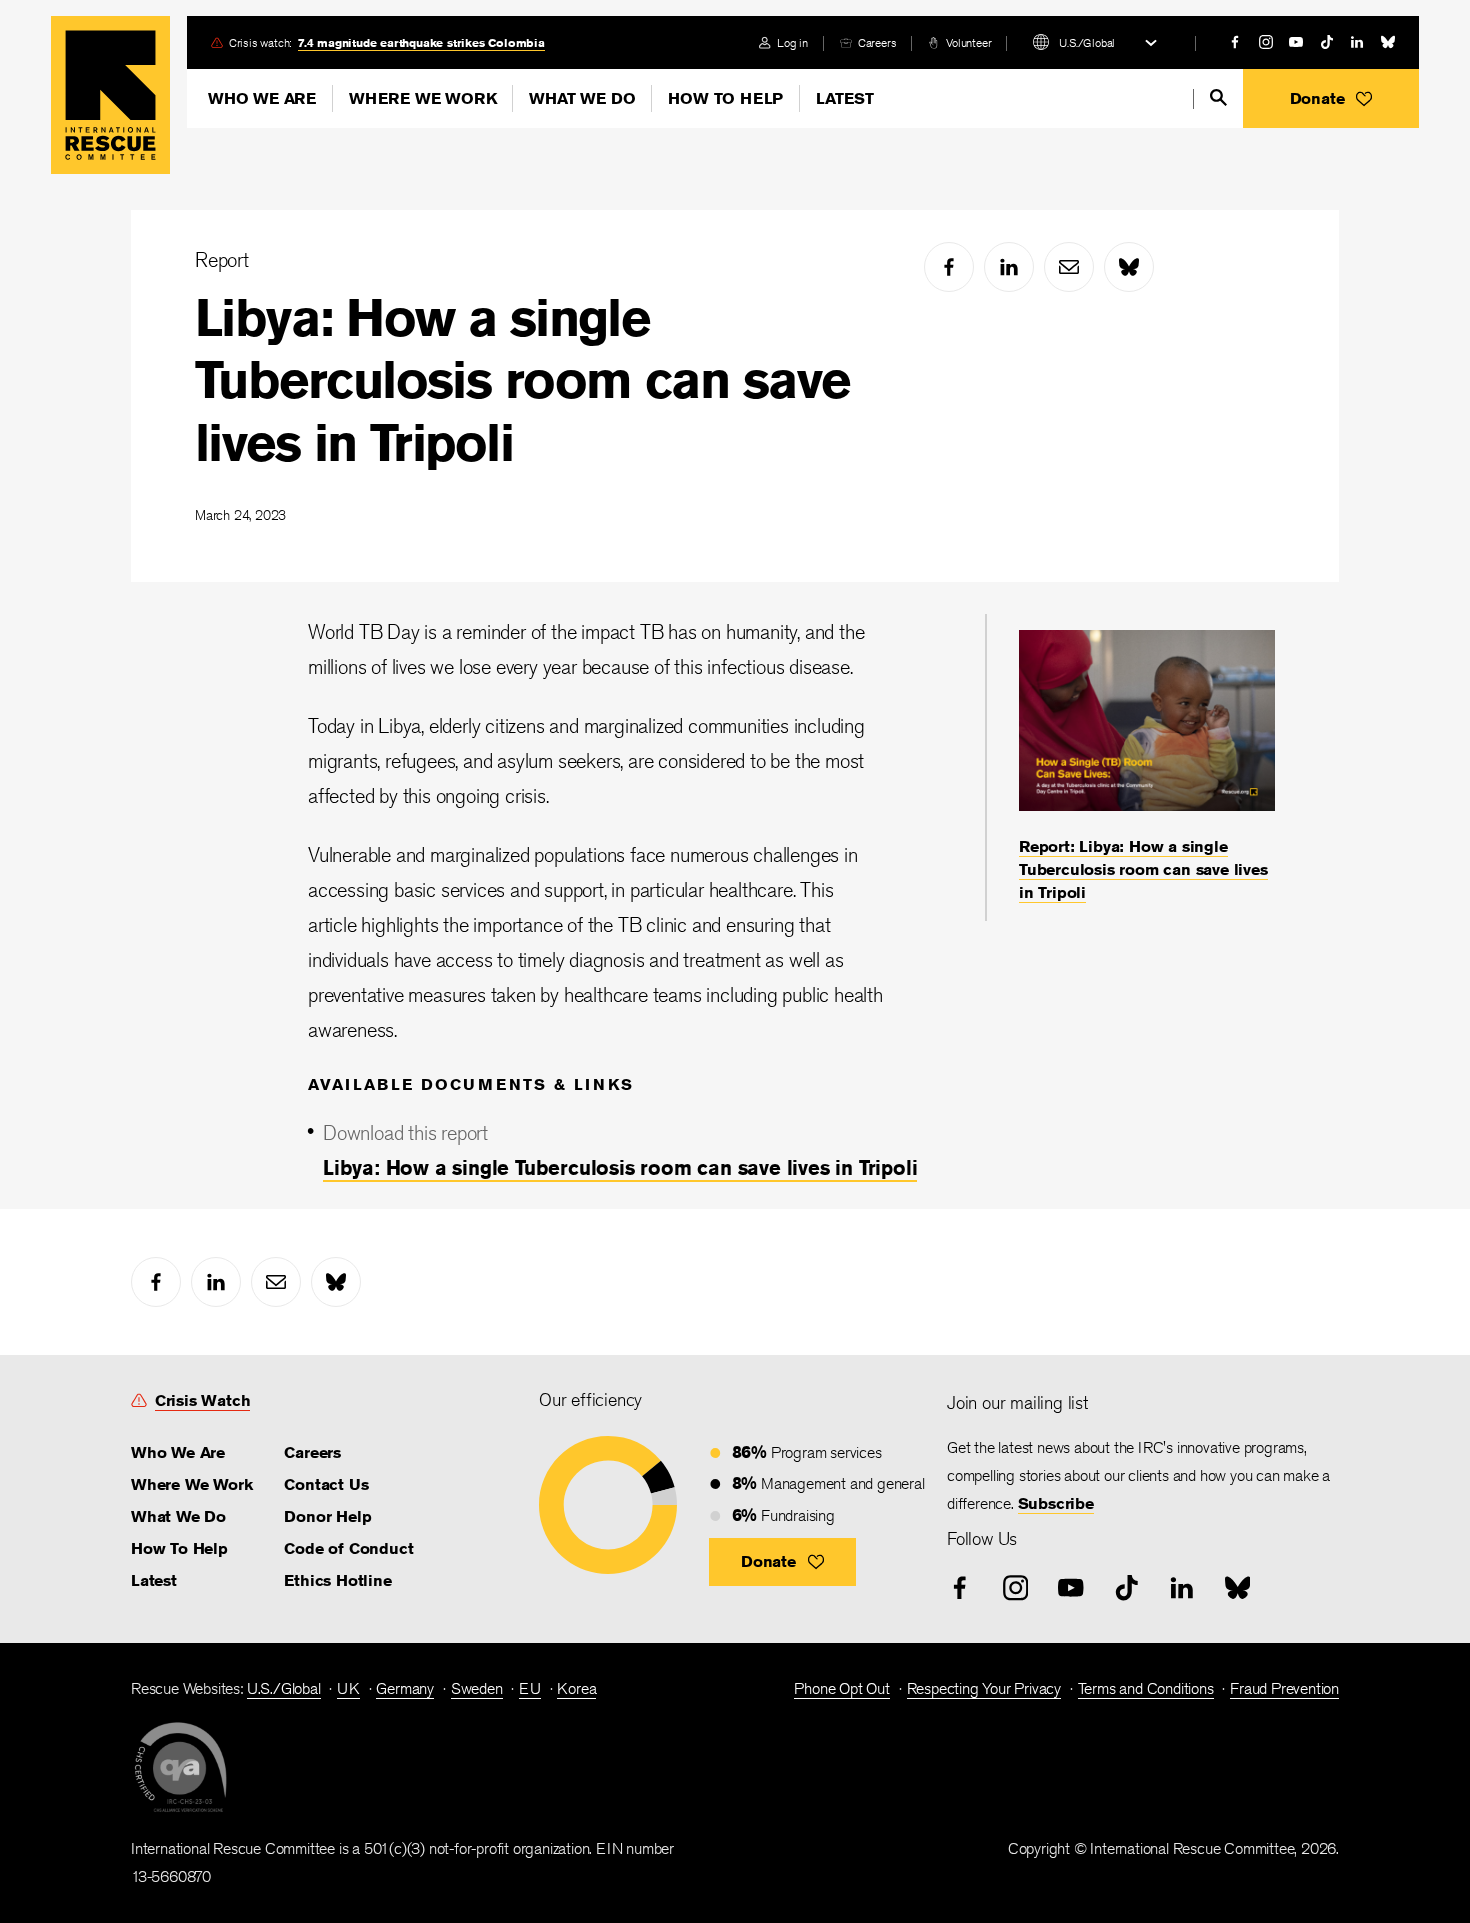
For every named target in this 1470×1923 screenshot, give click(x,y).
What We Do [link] (178, 1516)
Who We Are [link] (178, 1452)
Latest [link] (154, 1580)
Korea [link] (576, 1688)
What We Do (582, 98)
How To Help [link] (179, 1548)
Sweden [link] (477, 1688)
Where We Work (422, 98)
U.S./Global (1087, 42)
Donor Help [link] (327, 1516)
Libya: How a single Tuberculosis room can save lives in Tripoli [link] (620, 1167)
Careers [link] (877, 42)
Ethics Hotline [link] (337, 1580)
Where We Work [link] (191, 1484)
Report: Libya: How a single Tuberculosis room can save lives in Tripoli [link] (1143, 870)
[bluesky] (1388, 42)
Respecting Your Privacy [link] (984, 1688)
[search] (1218, 97)
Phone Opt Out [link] (841, 1688)
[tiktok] (1327, 42)
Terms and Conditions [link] (1146, 1688)
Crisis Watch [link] (203, 1400)
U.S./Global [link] (284, 1688)
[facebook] (1235, 42)
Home (110, 95)
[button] (1331, 98)
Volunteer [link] (968, 42)
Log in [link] (792, 42)
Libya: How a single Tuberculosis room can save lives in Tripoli (522, 380)
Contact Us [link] (326, 1484)
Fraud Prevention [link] (1284, 1688)
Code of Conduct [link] (348, 1548)
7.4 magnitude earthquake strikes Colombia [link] (421, 42)
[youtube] (1296, 42)
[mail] (1069, 267)
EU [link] (530, 1688)
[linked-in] (1357, 42)
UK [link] (348, 1688)
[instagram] (1266, 42)
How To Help (725, 98)
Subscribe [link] (1056, 1503)
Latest (845, 98)
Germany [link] (405, 1688)
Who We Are (262, 98)
